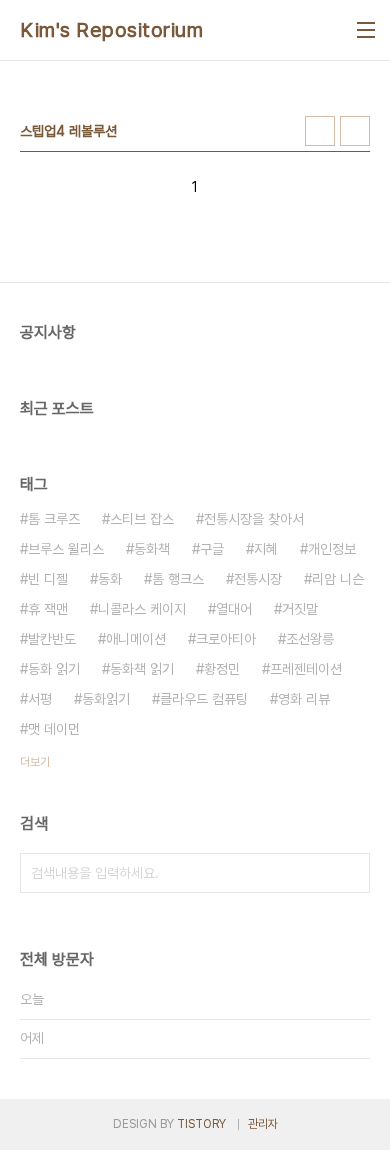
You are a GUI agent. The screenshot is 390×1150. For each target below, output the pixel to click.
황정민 (222, 669)
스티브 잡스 (142, 519)
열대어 (234, 609)
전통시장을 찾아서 (254, 519)
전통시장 (258, 579)
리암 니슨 (338, 579)
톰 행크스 (178, 579)
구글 (212, 549)
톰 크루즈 (54, 519)
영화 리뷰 (304, 699)
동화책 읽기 (142, 669)
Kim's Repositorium (111, 30)
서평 (40, 699)
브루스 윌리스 (66, 549)
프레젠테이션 (306, 669)
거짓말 (300, 609)
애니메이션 (136, 639)
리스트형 (355, 131)
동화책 (152, 549)
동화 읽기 (54, 669)
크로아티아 (226, 639)
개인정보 (332, 549)
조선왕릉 (310, 639)
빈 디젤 (48, 579)
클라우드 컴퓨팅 (204, 699)
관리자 (263, 1124)
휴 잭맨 (48, 609)
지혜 (266, 549)
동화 (110, 579)
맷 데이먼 (54, 729)
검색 (350, 873)
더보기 (35, 762)
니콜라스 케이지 (142, 609)
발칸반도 (52, 639)
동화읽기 (106, 699)
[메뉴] (366, 30)
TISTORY (201, 1124)
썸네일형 (320, 131)
